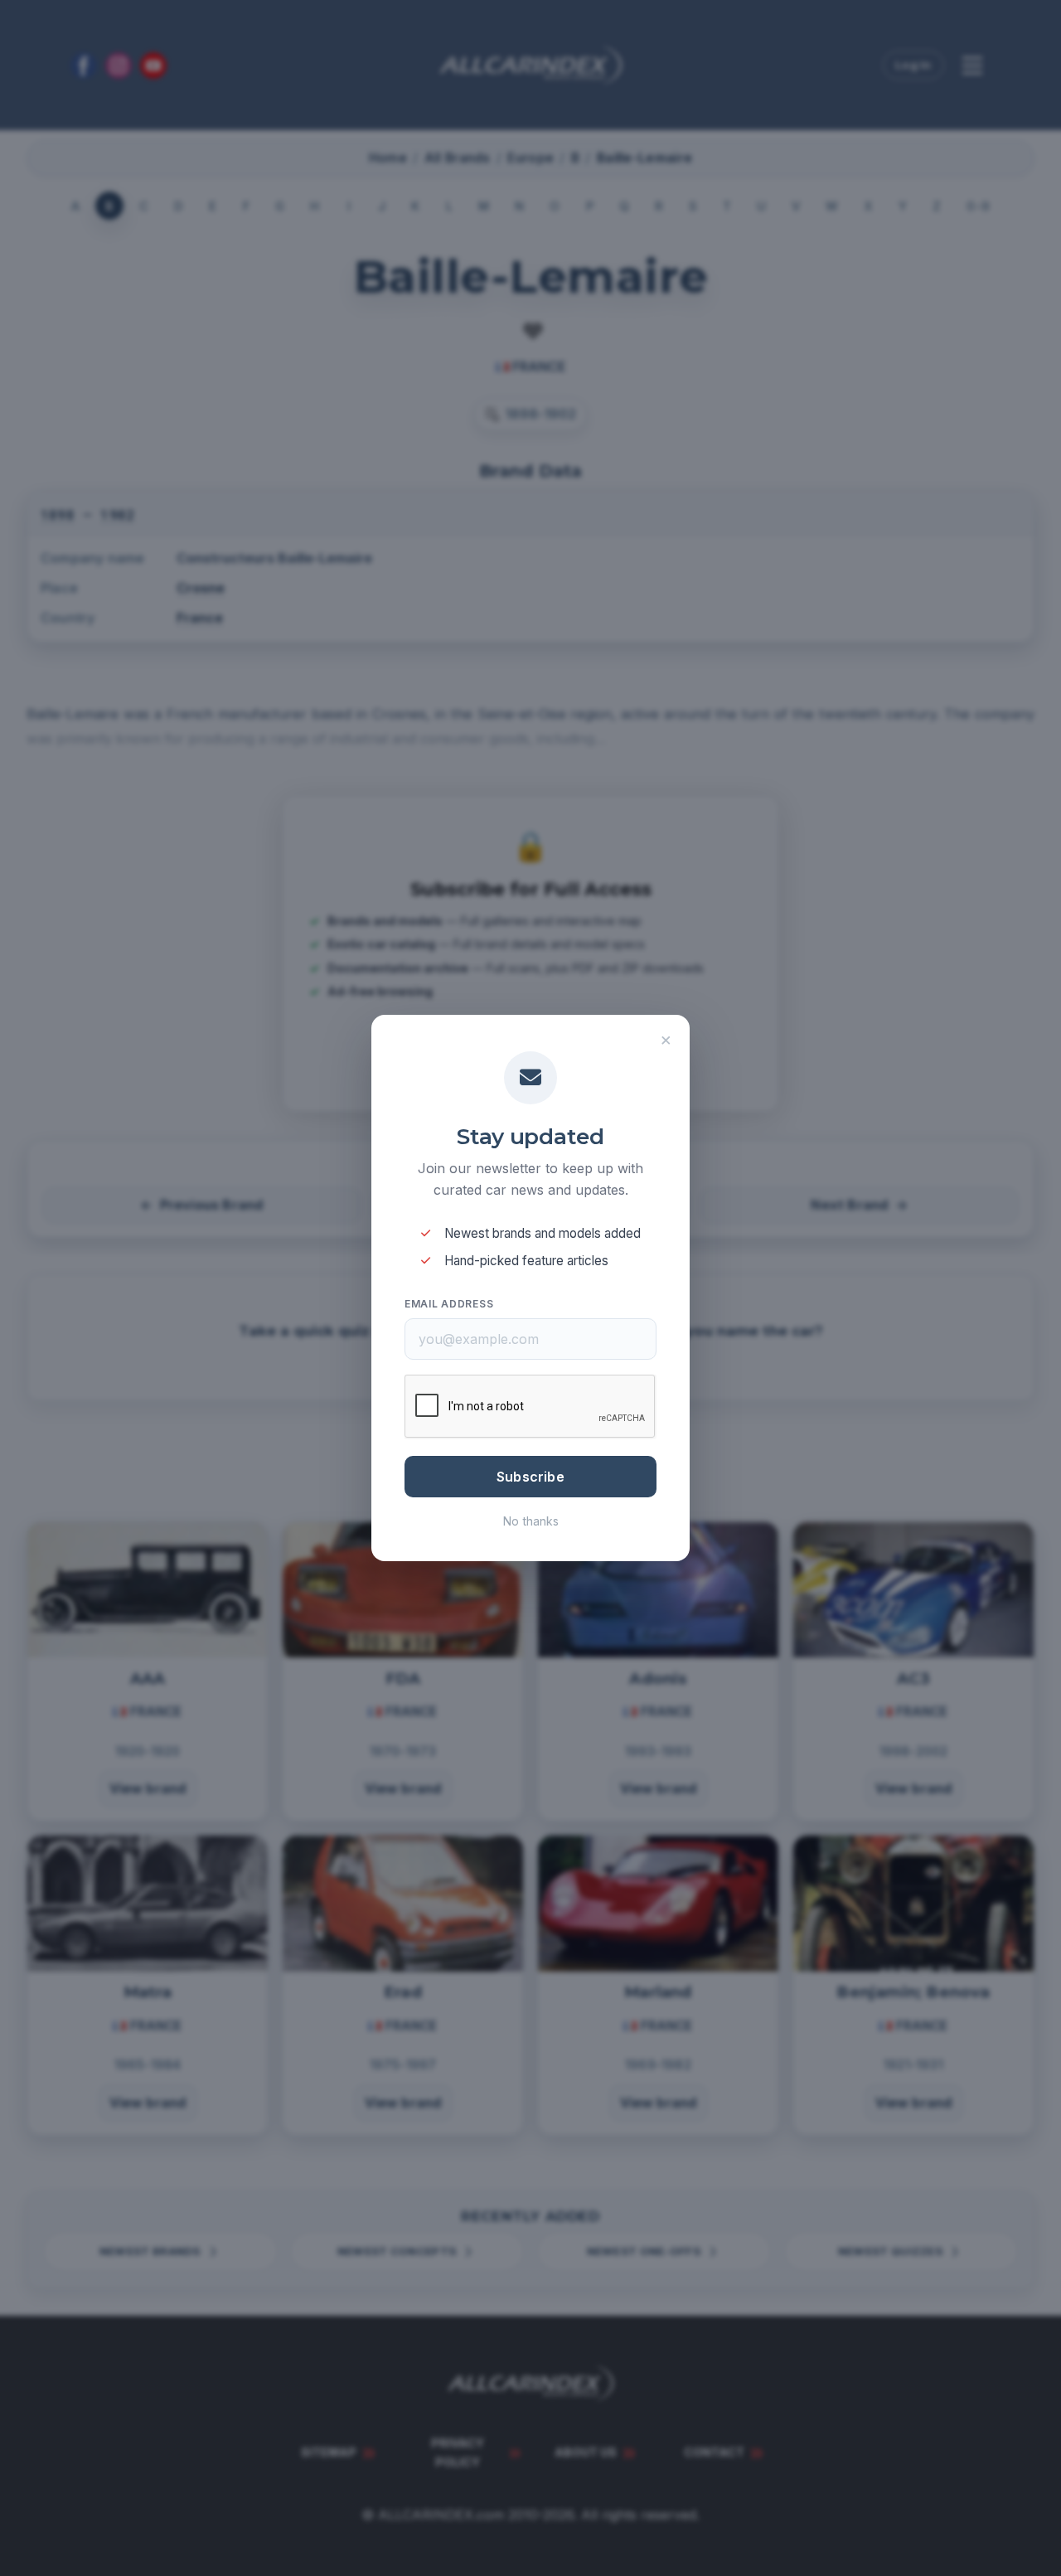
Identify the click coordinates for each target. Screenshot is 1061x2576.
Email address (449, 1304)
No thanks (531, 1521)
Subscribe (530, 1477)
